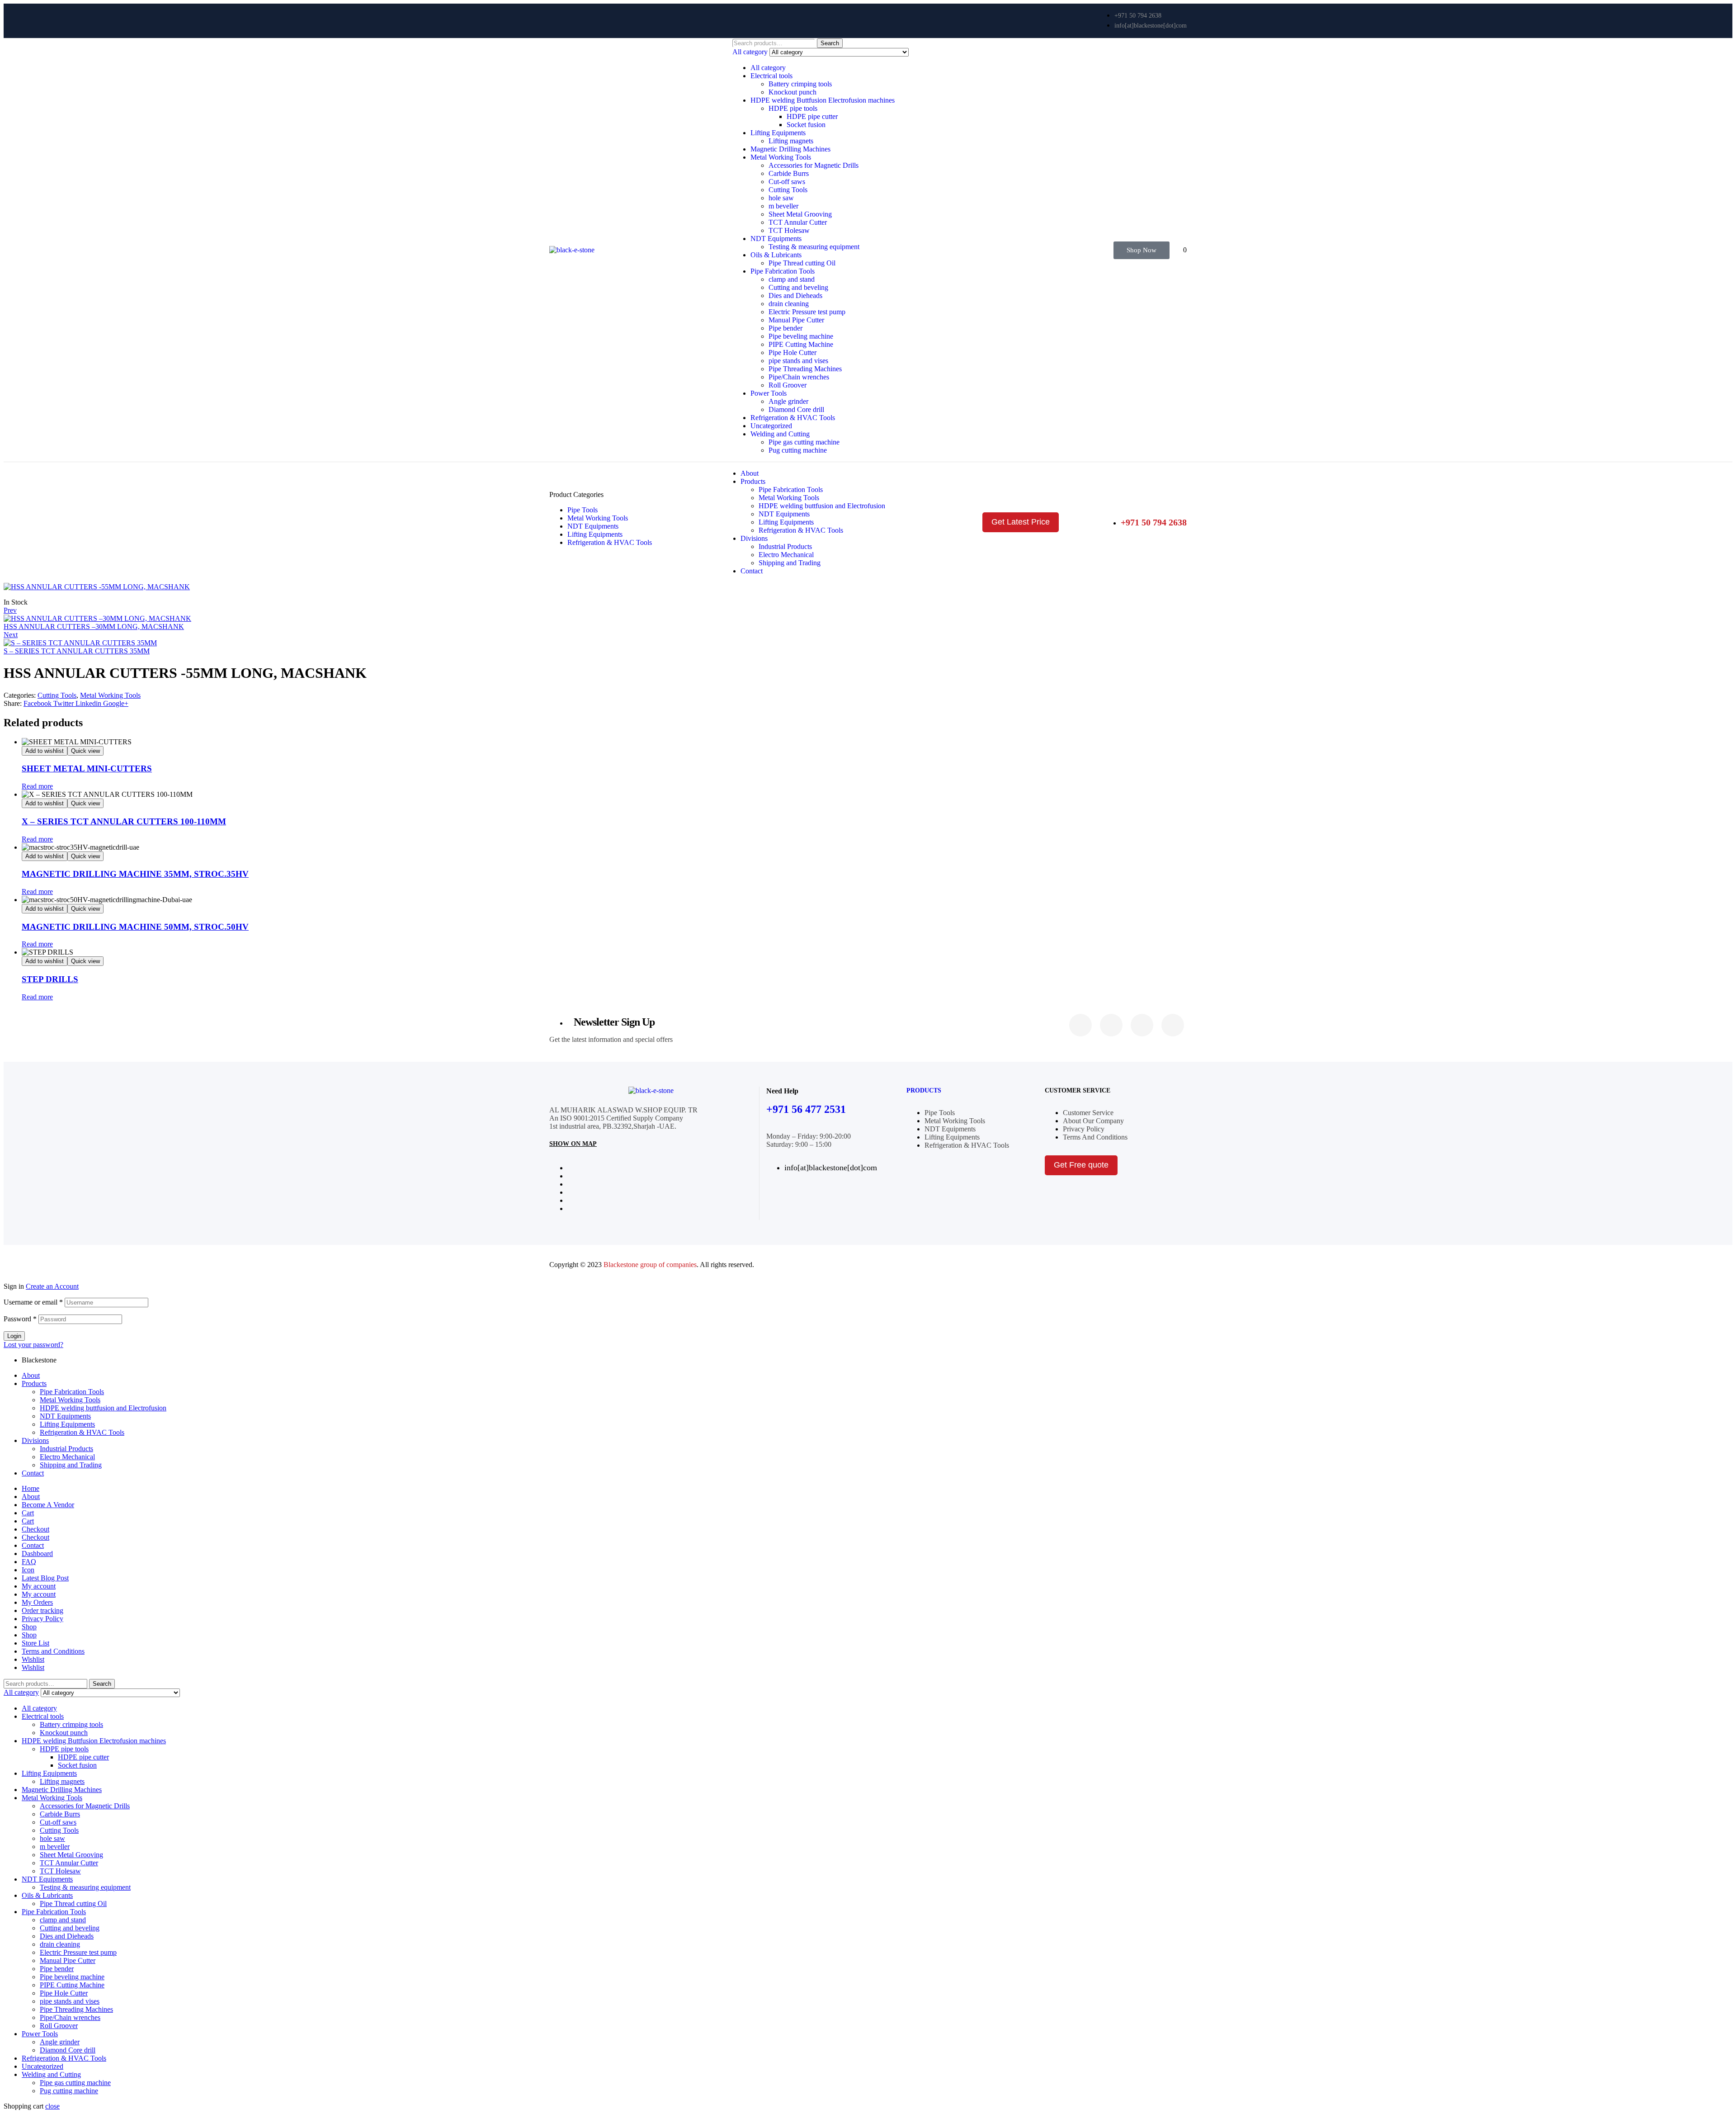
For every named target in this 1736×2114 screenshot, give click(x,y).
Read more (37, 786)
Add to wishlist (45, 751)
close (52, 2106)
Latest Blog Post (45, 1578)
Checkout (35, 1529)
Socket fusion (806, 125)
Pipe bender (785, 328)
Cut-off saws (787, 182)
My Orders (37, 1602)
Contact (33, 1473)
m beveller (783, 206)
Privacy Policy (42, 1619)
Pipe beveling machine (801, 336)
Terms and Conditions (53, 1651)
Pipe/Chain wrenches (799, 377)
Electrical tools (771, 76)
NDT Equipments (776, 239)
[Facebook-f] (1080, 1025)
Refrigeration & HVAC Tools (793, 418)
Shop (29, 1627)
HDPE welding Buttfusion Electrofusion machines (823, 100)
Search (830, 43)
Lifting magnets (791, 141)
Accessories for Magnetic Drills (814, 165)
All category (768, 68)
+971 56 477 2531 (806, 1109)
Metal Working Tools (781, 157)
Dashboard (37, 1554)
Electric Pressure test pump (807, 312)
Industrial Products (66, 1449)
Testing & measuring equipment (814, 247)
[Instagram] (1142, 1025)
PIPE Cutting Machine (801, 344)
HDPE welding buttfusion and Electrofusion (103, 1408)
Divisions (35, 1440)
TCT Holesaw (789, 230)
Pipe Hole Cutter (793, 352)
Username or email (33, 1302)
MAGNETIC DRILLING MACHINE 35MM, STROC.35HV (135, 874)
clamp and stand (792, 279)
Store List (35, 1643)
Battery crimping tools (800, 84)
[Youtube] (1173, 1025)
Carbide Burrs (789, 173)
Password (20, 1319)
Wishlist (33, 1659)
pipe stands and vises (798, 361)
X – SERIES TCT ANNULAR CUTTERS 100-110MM (124, 821)
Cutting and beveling (798, 287)
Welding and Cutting (780, 434)
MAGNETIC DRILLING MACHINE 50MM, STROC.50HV (135, 927)
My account (39, 1586)
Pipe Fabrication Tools (783, 271)
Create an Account (52, 1286)
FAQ (29, 1562)
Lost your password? (33, 1345)
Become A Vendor (48, 1505)
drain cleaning (789, 304)
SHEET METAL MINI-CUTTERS (87, 769)
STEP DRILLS (50, 979)
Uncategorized (771, 426)
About (31, 1375)
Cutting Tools (788, 190)
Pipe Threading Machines (805, 369)
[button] (1142, 250)
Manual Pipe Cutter (796, 320)
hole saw (781, 198)
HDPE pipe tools (793, 108)
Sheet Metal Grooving (800, 214)
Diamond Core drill (796, 409)
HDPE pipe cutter (812, 116)
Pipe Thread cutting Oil (802, 263)
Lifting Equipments (778, 133)
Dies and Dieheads (795, 296)
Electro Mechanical (67, 1457)
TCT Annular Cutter (798, 222)
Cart (28, 1513)
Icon (28, 1570)
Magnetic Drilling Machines (790, 149)
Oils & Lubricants (776, 255)
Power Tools (769, 393)
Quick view (85, 751)
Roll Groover (788, 385)
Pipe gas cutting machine (804, 442)
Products (924, 1090)
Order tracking (42, 1610)
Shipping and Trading (71, 1465)
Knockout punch (793, 92)
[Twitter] (1111, 1025)
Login (14, 1336)
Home (31, 1488)
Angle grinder (788, 401)
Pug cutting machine (798, 450)
